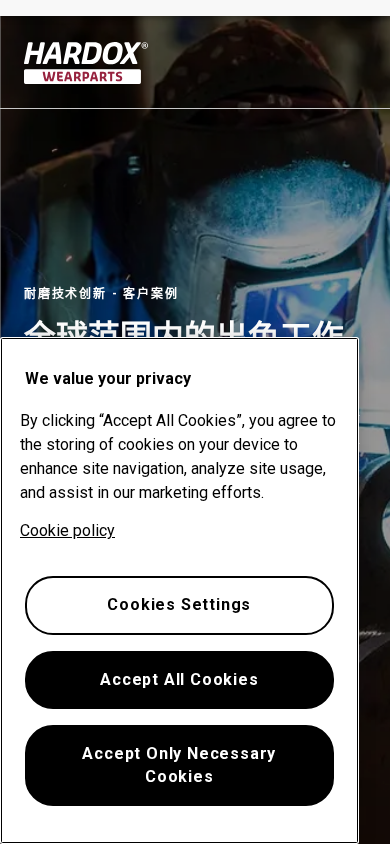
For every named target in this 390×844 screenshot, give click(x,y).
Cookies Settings (179, 604)
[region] (179, 590)
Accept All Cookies (179, 679)
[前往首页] (86, 63)
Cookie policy (67, 530)
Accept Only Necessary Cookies (179, 764)
